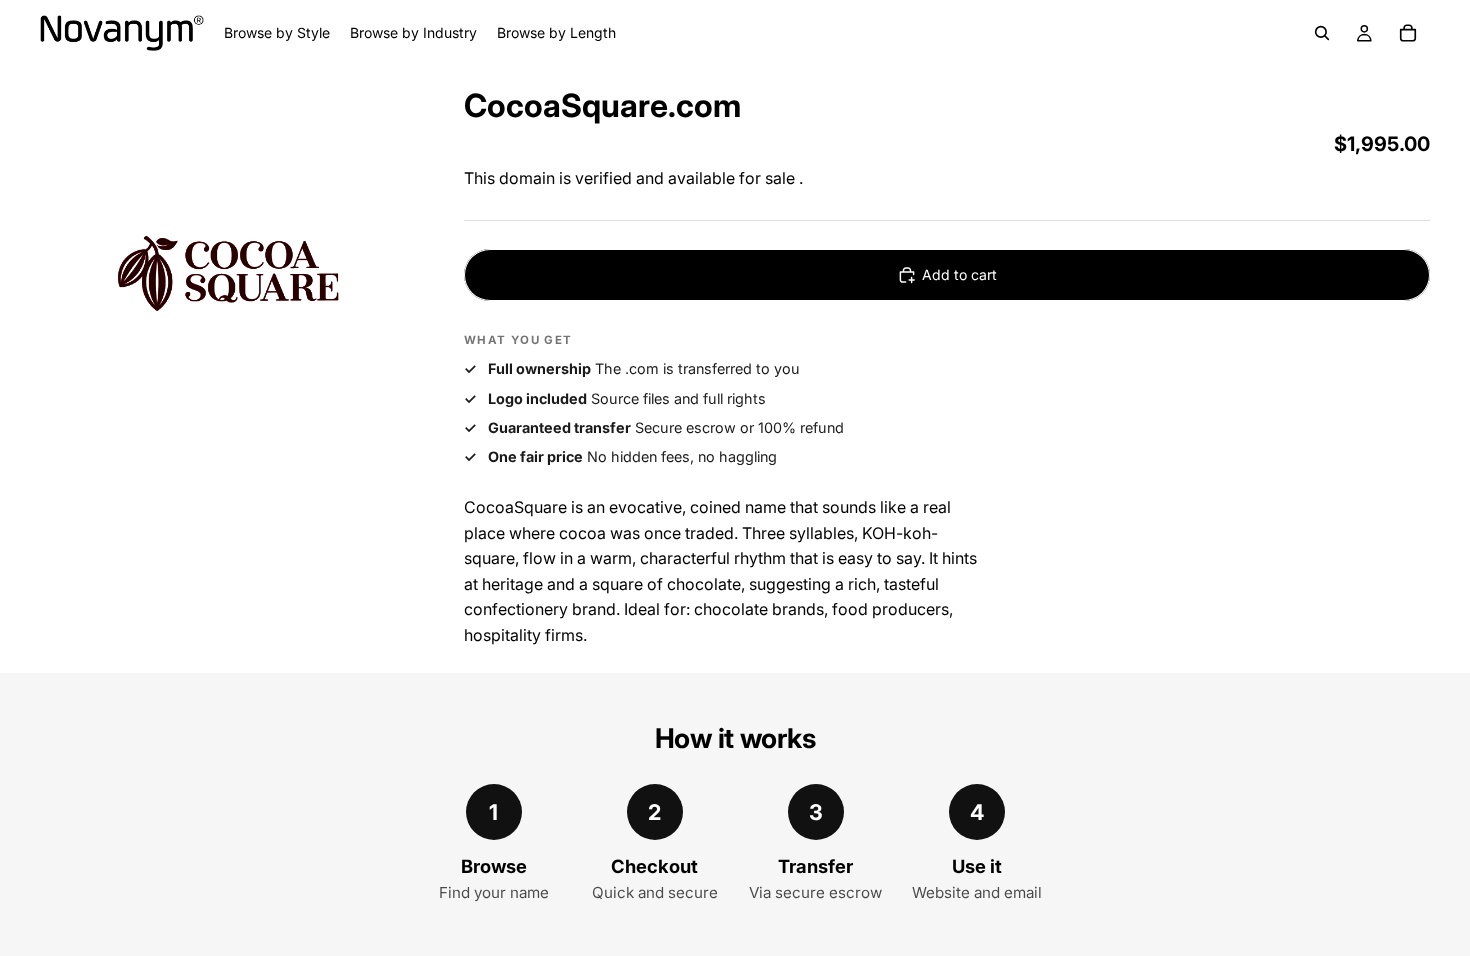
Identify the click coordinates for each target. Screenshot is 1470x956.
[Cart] (1408, 33)
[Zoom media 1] (228, 271)
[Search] (1322, 33)
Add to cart (959, 274)
